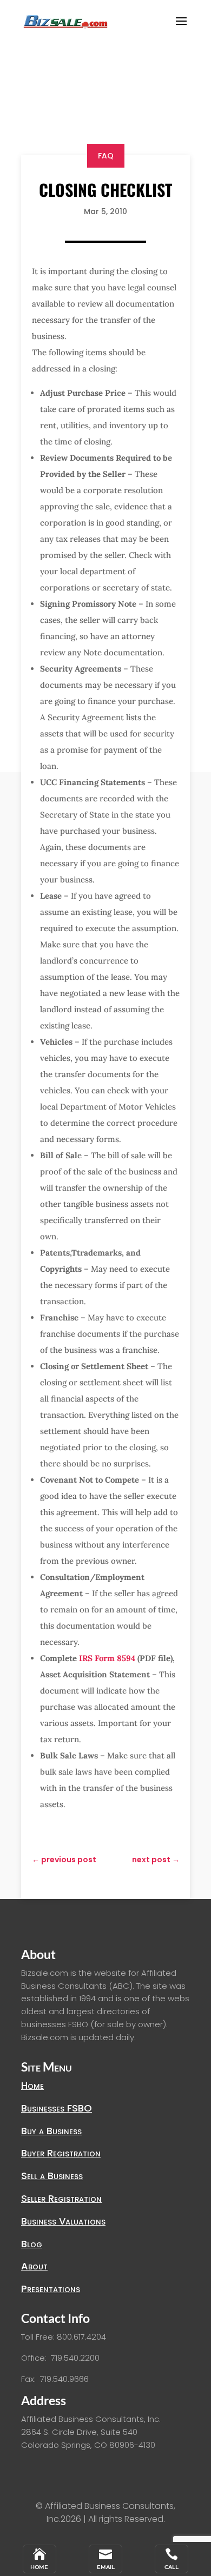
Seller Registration (61, 2198)
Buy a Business (51, 2131)
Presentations (51, 2289)
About (34, 2266)
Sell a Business (52, 2176)
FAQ (106, 156)
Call (172, 2567)
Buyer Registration (61, 2153)
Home (32, 2085)
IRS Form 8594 (107, 1658)
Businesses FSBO (57, 2108)
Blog (32, 2244)
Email (106, 2567)
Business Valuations (63, 2221)
